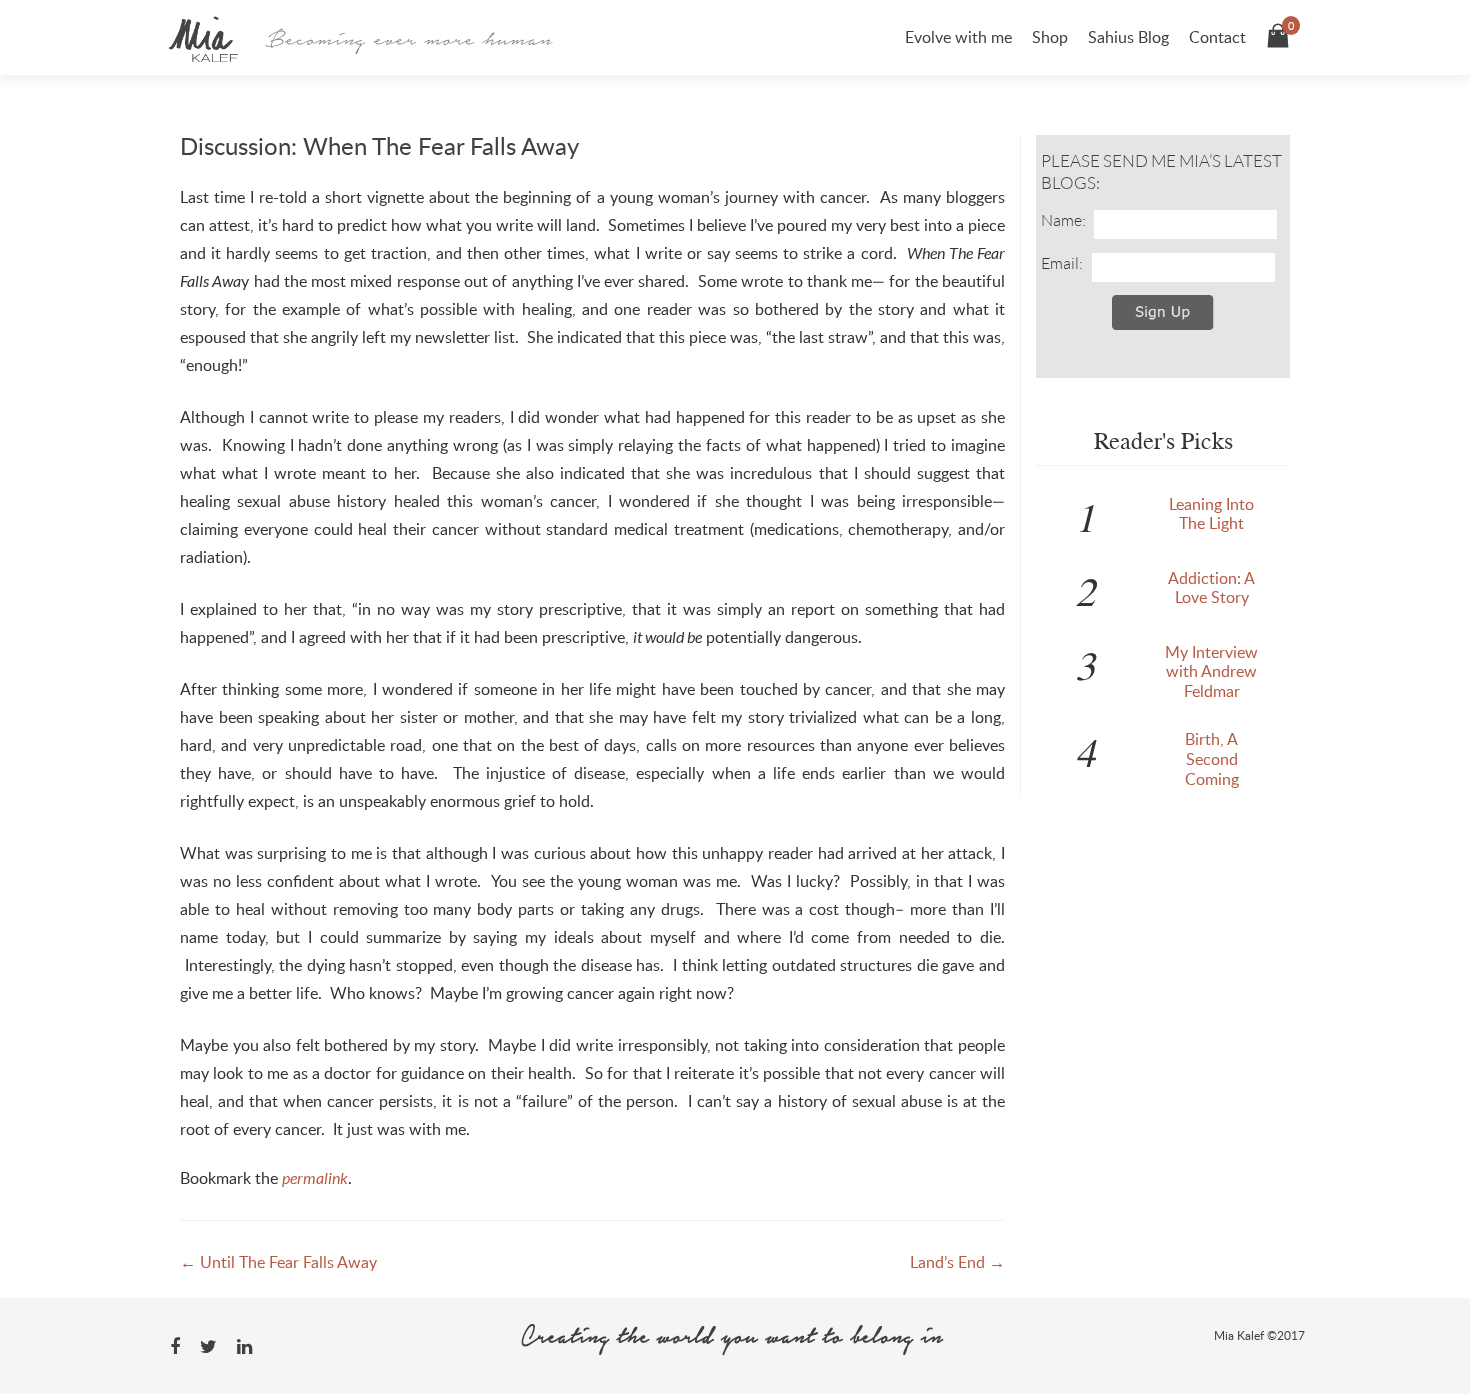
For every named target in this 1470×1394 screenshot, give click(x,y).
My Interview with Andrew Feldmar (1211, 672)
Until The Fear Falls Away (278, 1262)
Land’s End (957, 1262)
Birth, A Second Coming (1212, 759)
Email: (1062, 263)
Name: (1063, 220)
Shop (1050, 37)
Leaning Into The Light (1211, 514)
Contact (1217, 37)
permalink (315, 1177)
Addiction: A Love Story (1211, 588)
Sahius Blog (1128, 37)
